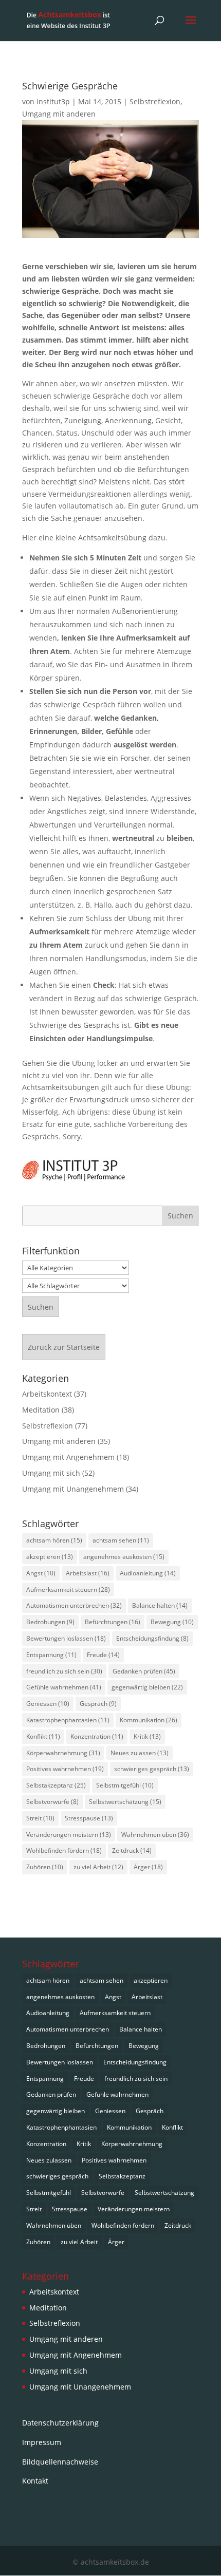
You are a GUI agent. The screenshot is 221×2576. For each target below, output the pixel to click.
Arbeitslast (88, 1573)
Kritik (147, 1736)
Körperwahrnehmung (63, 1753)
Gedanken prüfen (144, 1671)
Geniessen (48, 1704)
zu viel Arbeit (98, 1867)
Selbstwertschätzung (125, 1802)
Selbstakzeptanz (56, 1785)
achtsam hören (54, 1540)
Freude (103, 1655)
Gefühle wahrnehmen (64, 1687)
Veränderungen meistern (69, 1835)
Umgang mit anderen (59, 114)
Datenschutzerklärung (60, 2423)
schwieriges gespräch (152, 1769)
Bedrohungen (50, 1622)
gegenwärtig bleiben (147, 1687)
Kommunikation (149, 1720)
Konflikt (43, 1736)
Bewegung (172, 1622)
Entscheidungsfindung (152, 1638)
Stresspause (89, 1818)
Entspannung (51, 1655)
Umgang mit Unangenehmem (73, 1489)
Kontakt (35, 2481)
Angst (41, 1573)
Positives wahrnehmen (65, 1769)
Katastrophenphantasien (68, 1720)
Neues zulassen (140, 1753)
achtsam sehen (121, 1540)
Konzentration (97, 1736)
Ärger (148, 1867)
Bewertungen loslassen (66, 1638)
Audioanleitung (148, 1573)
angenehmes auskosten (124, 1557)
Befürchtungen (113, 1622)
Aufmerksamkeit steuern (68, 1590)
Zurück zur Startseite (64, 1347)
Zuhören (45, 1867)
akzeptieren (50, 1557)
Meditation (41, 1410)
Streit (40, 1818)
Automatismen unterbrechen (74, 1605)
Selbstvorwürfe (52, 1802)
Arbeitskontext (47, 1394)
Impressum (42, 2442)
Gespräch (98, 1704)
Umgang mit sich (51, 1473)
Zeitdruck (132, 1850)
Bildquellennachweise (60, 2462)
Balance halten (160, 1605)
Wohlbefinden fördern (64, 1850)
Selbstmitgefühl (125, 1785)
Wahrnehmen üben (155, 1835)
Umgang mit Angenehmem (68, 1457)
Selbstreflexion (155, 101)
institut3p (53, 101)
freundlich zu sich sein (64, 1671)
